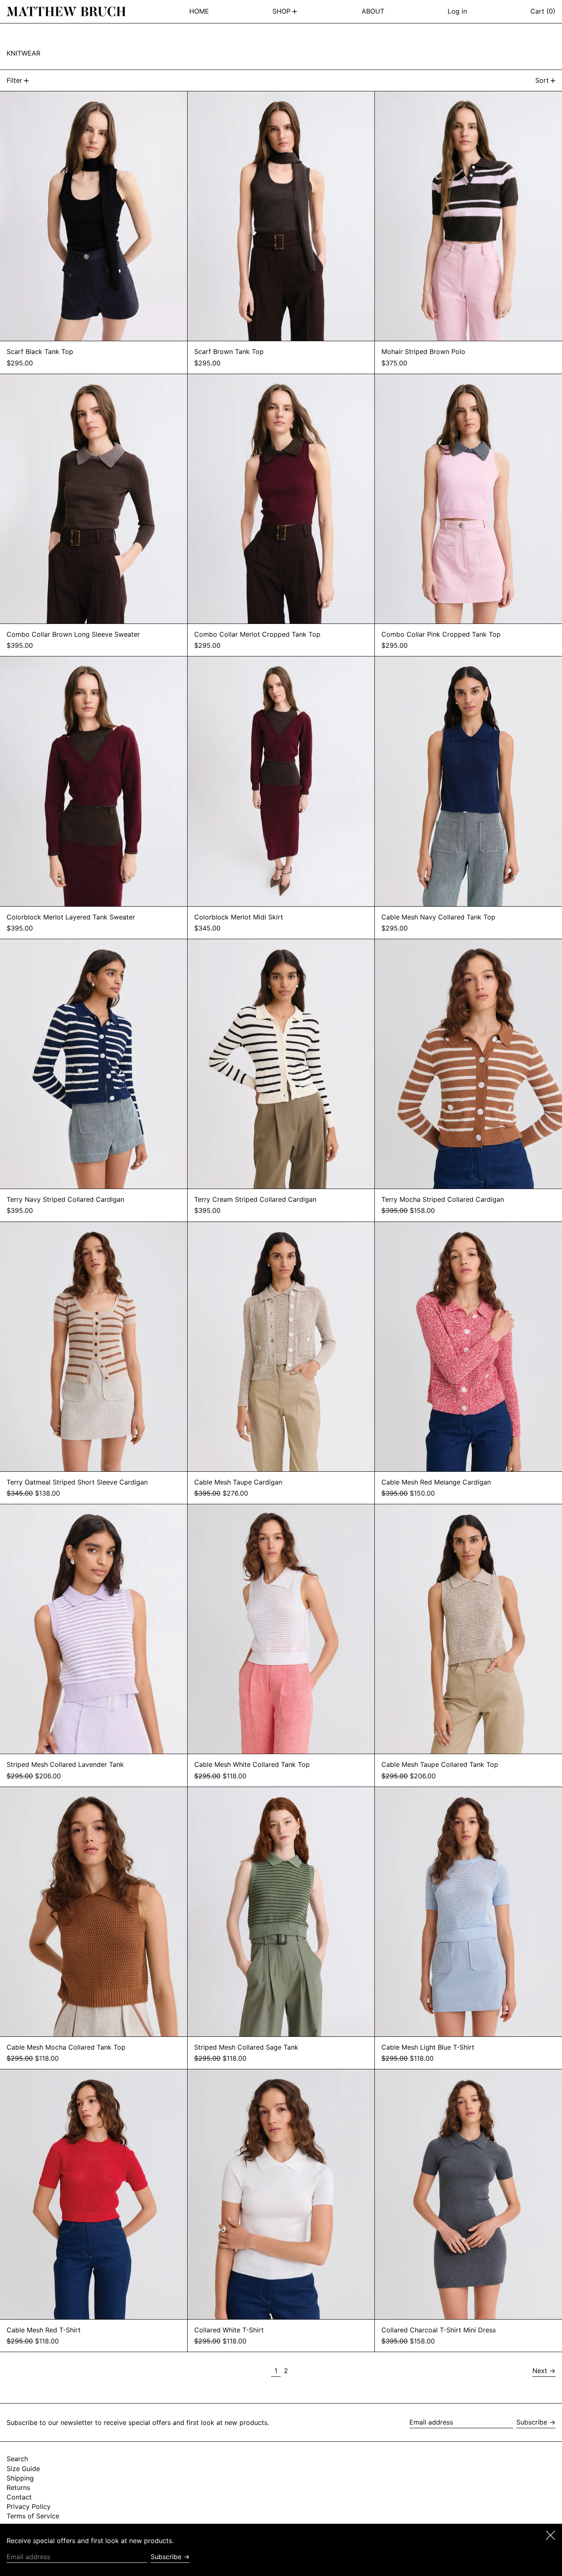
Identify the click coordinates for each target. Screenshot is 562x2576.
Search (17, 2459)
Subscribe (532, 2422)
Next (540, 2371)
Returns (18, 2488)
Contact (19, 2497)
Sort (542, 80)
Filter (14, 80)
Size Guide (23, 2469)
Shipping (20, 2478)
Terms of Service (33, 2516)
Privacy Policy (29, 2506)
